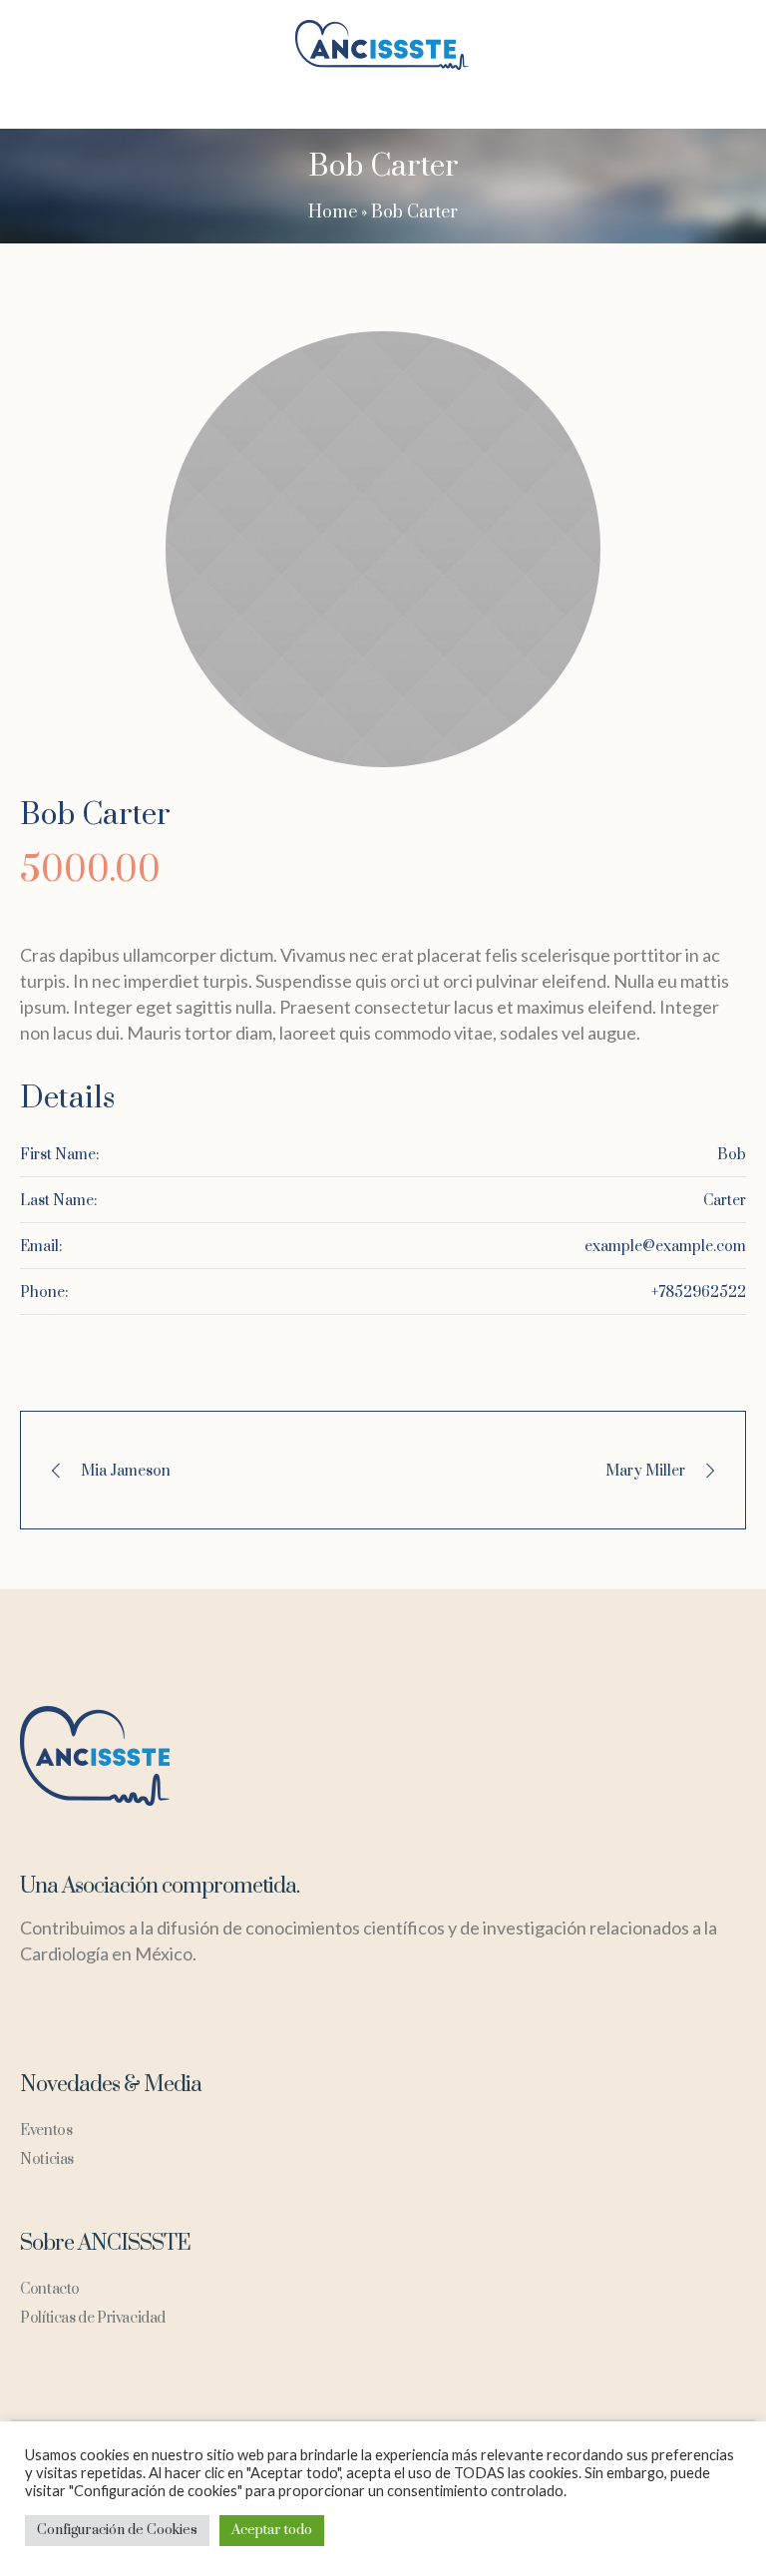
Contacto (50, 2289)
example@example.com (665, 1247)
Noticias (47, 2159)
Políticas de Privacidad (93, 2318)
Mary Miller (645, 1471)
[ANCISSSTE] (383, 45)
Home (333, 213)
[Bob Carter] (383, 549)
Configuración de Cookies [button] (117, 2530)
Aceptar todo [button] (272, 2530)
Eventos (46, 2131)
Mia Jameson (126, 1471)
